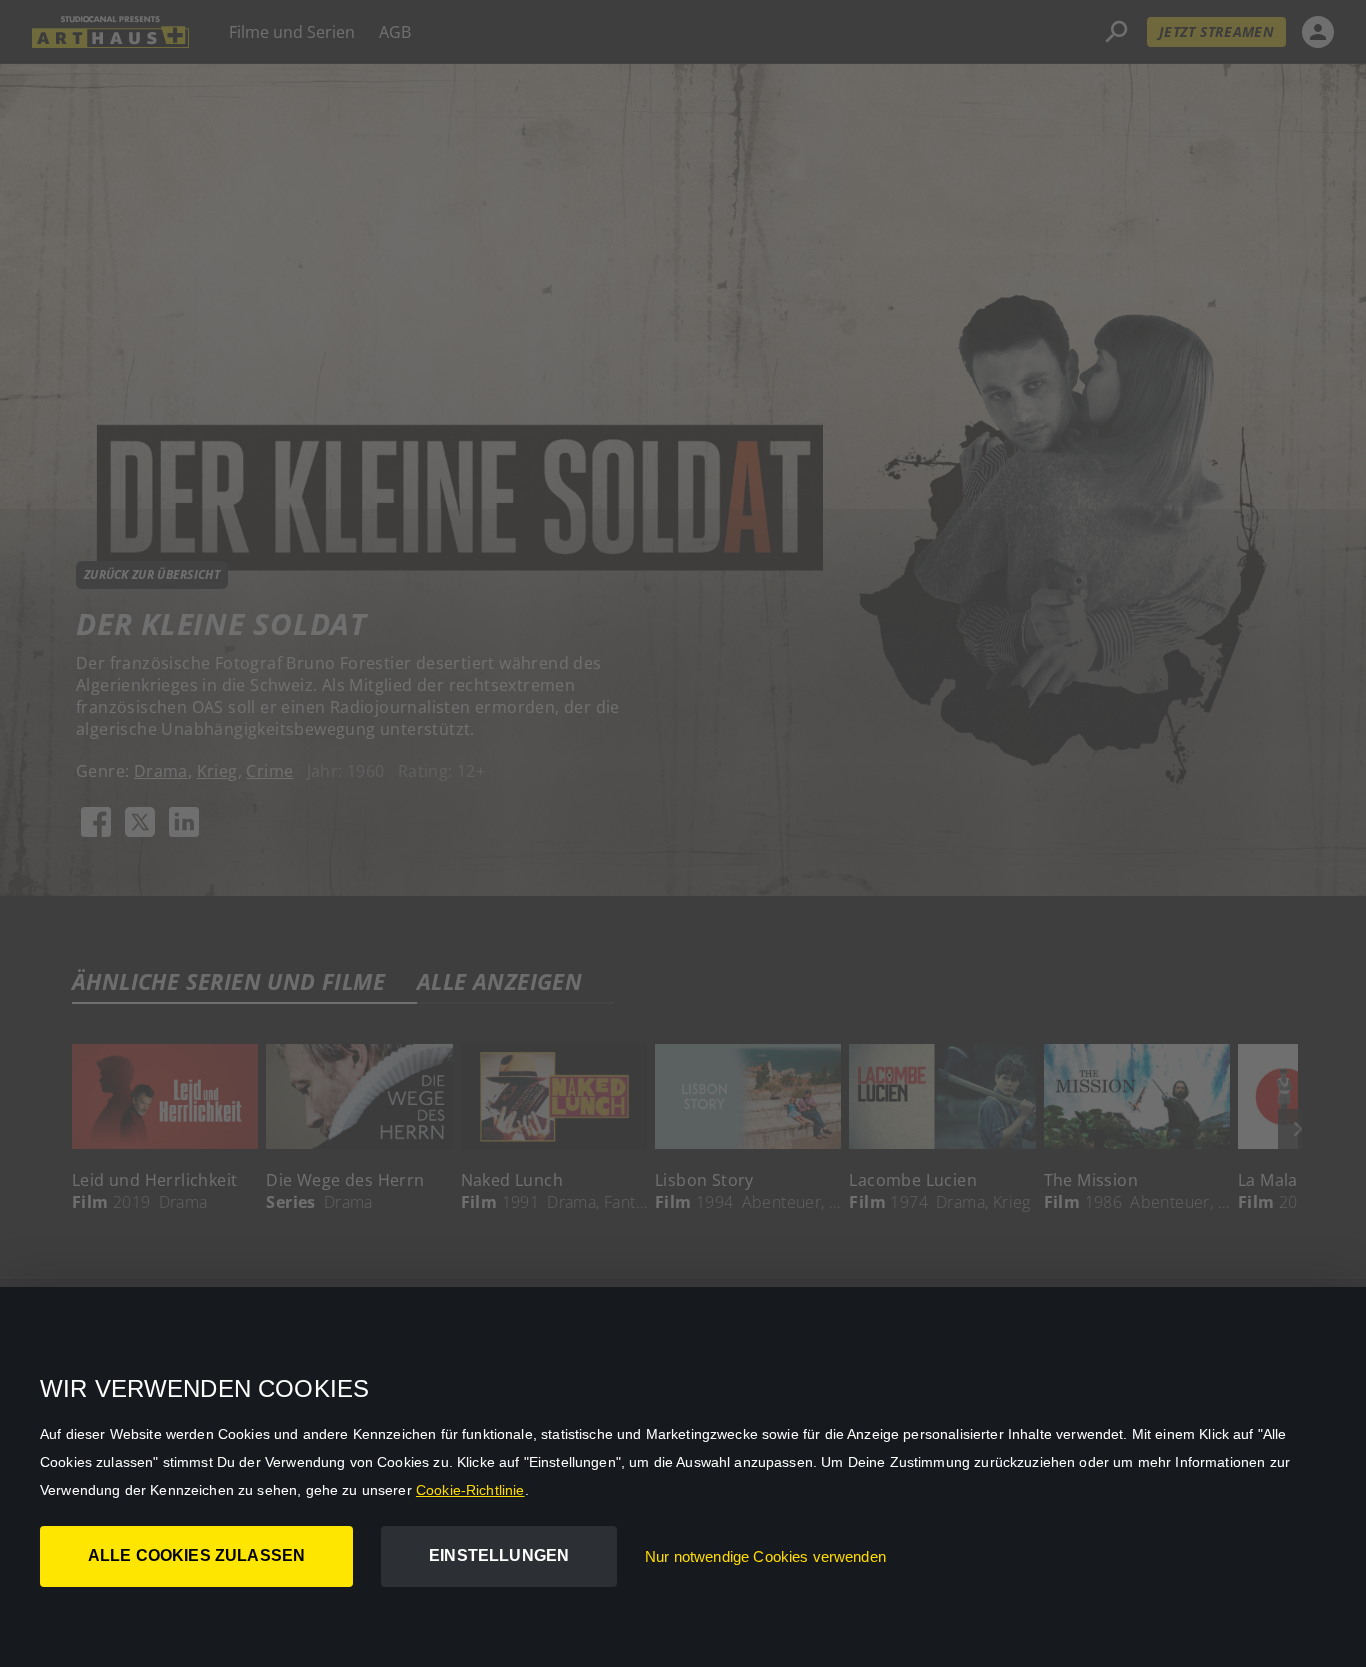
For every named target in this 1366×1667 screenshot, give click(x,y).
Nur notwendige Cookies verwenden (765, 1556)
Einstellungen (499, 1555)
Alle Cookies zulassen (196, 1555)
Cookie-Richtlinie (470, 1490)
